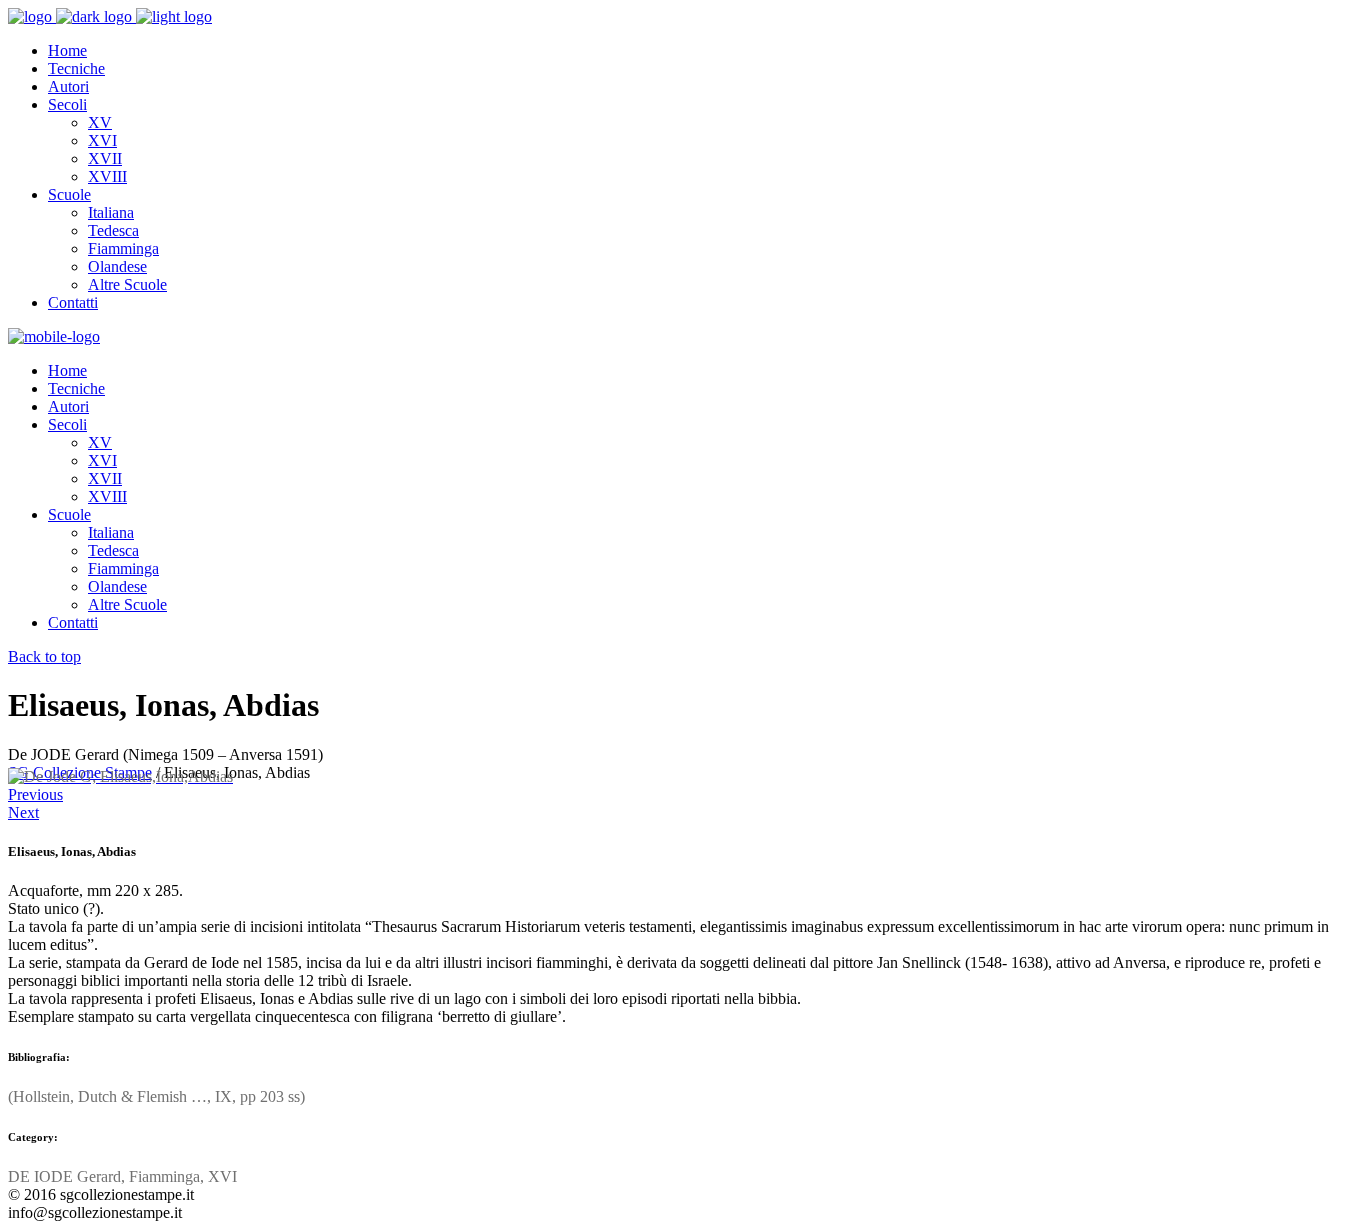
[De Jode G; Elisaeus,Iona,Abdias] (120, 776)
